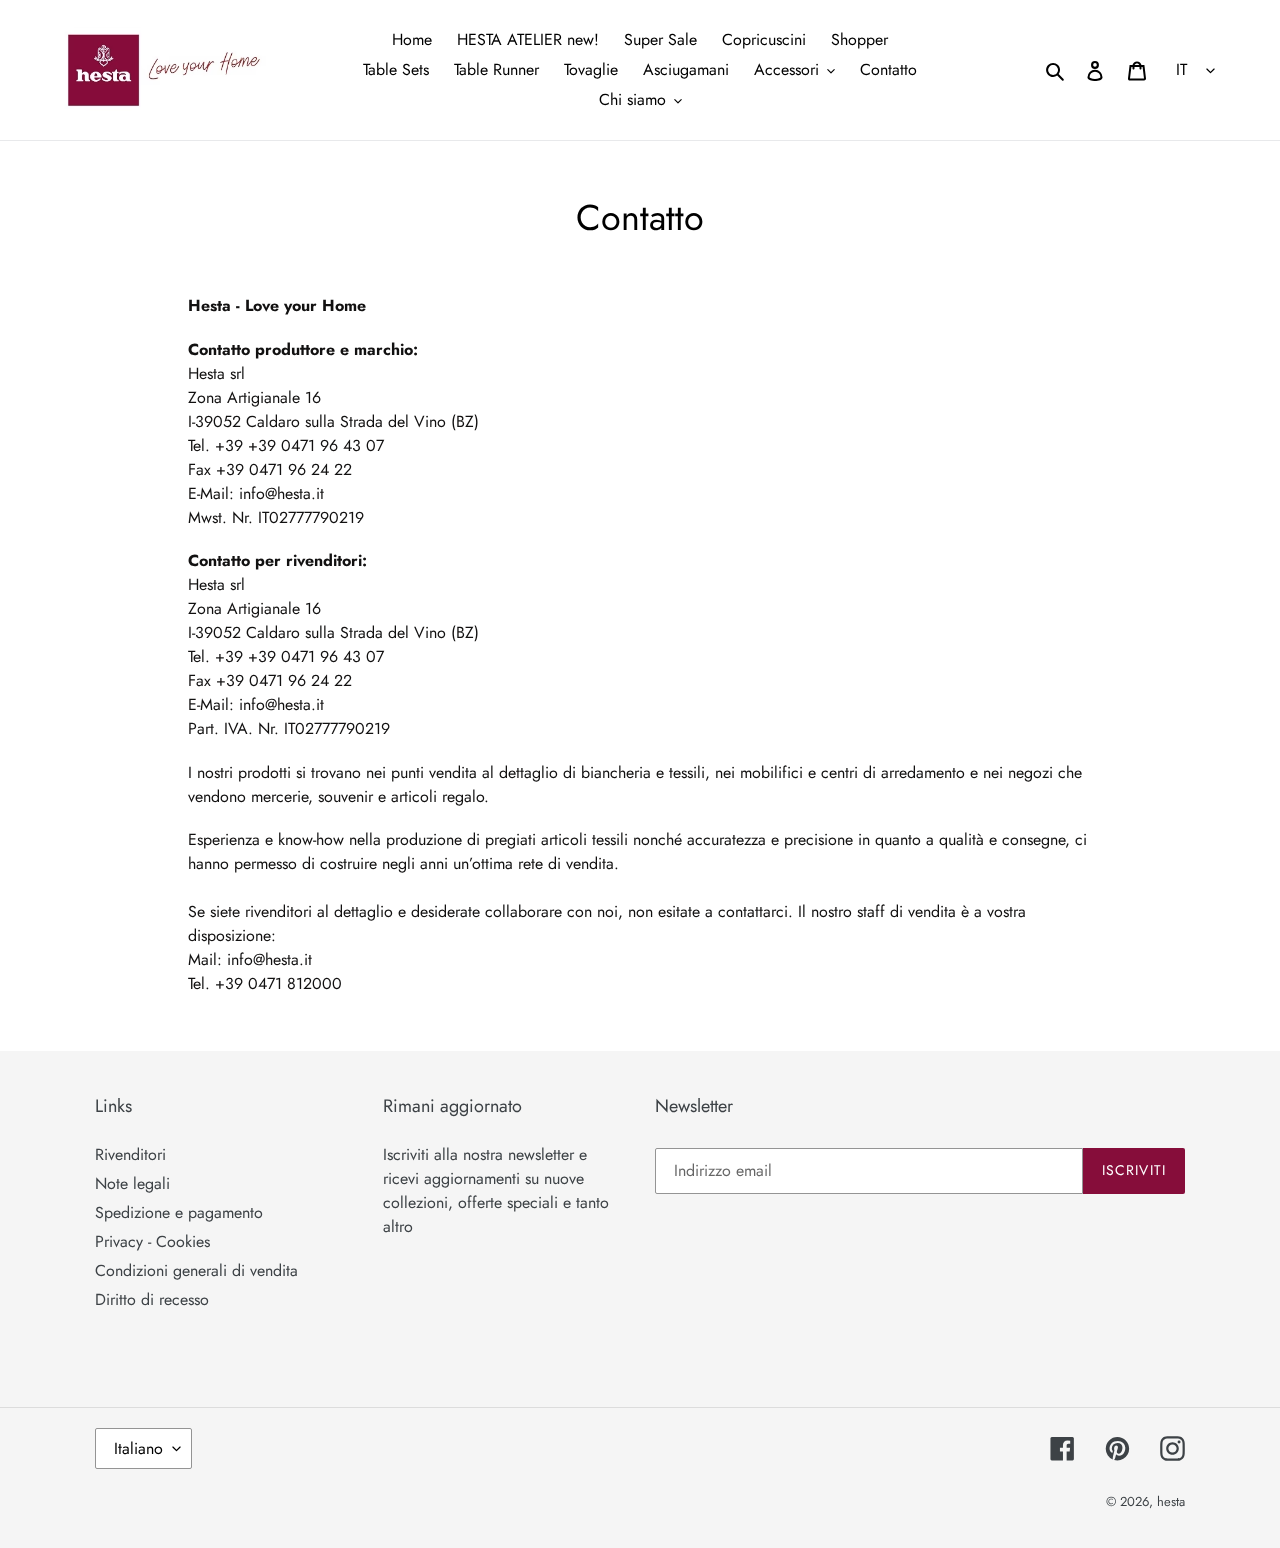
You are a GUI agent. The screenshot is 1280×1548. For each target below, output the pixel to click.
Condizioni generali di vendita (196, 1270)
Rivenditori (130, 1154)
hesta (1171, 1501)
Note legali (132, 1183)
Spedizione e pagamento (179, 1212)
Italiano (138, 1448)
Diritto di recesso (152, 1299)
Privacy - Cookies (152, 1241)
